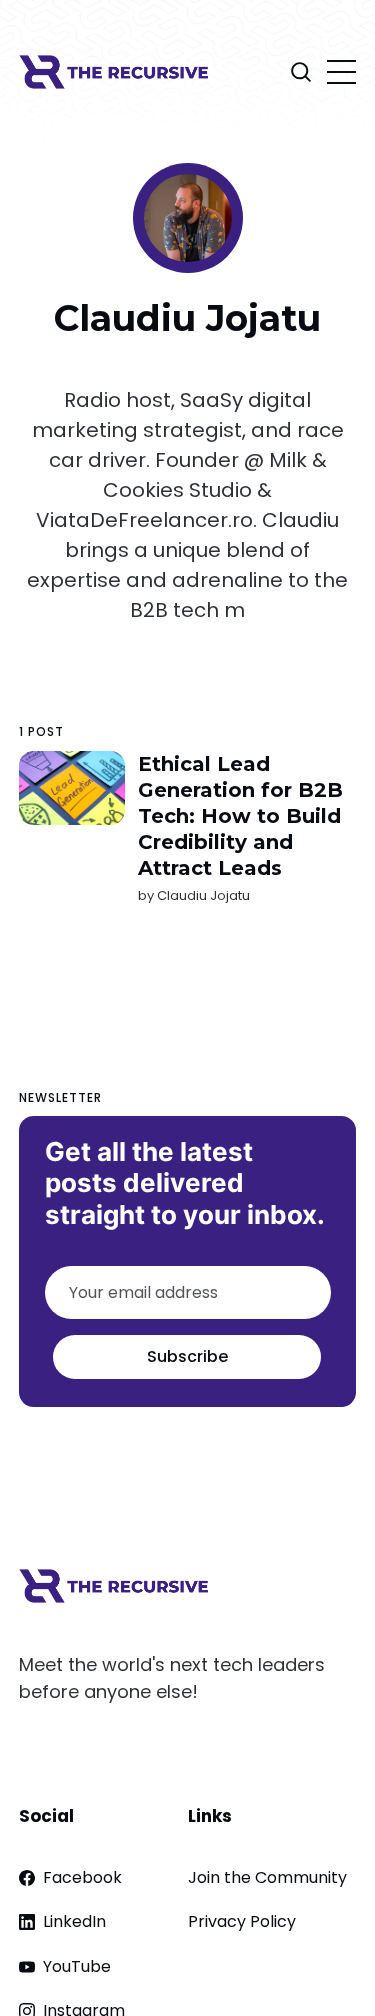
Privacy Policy (242, 1921)
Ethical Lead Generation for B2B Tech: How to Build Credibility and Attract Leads (240, 816)
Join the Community (267, 1877)
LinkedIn (74, 1921)
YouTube (77, 1966)
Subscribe (187, 1356)
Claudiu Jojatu (203, 895)
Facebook (82, 1877)
